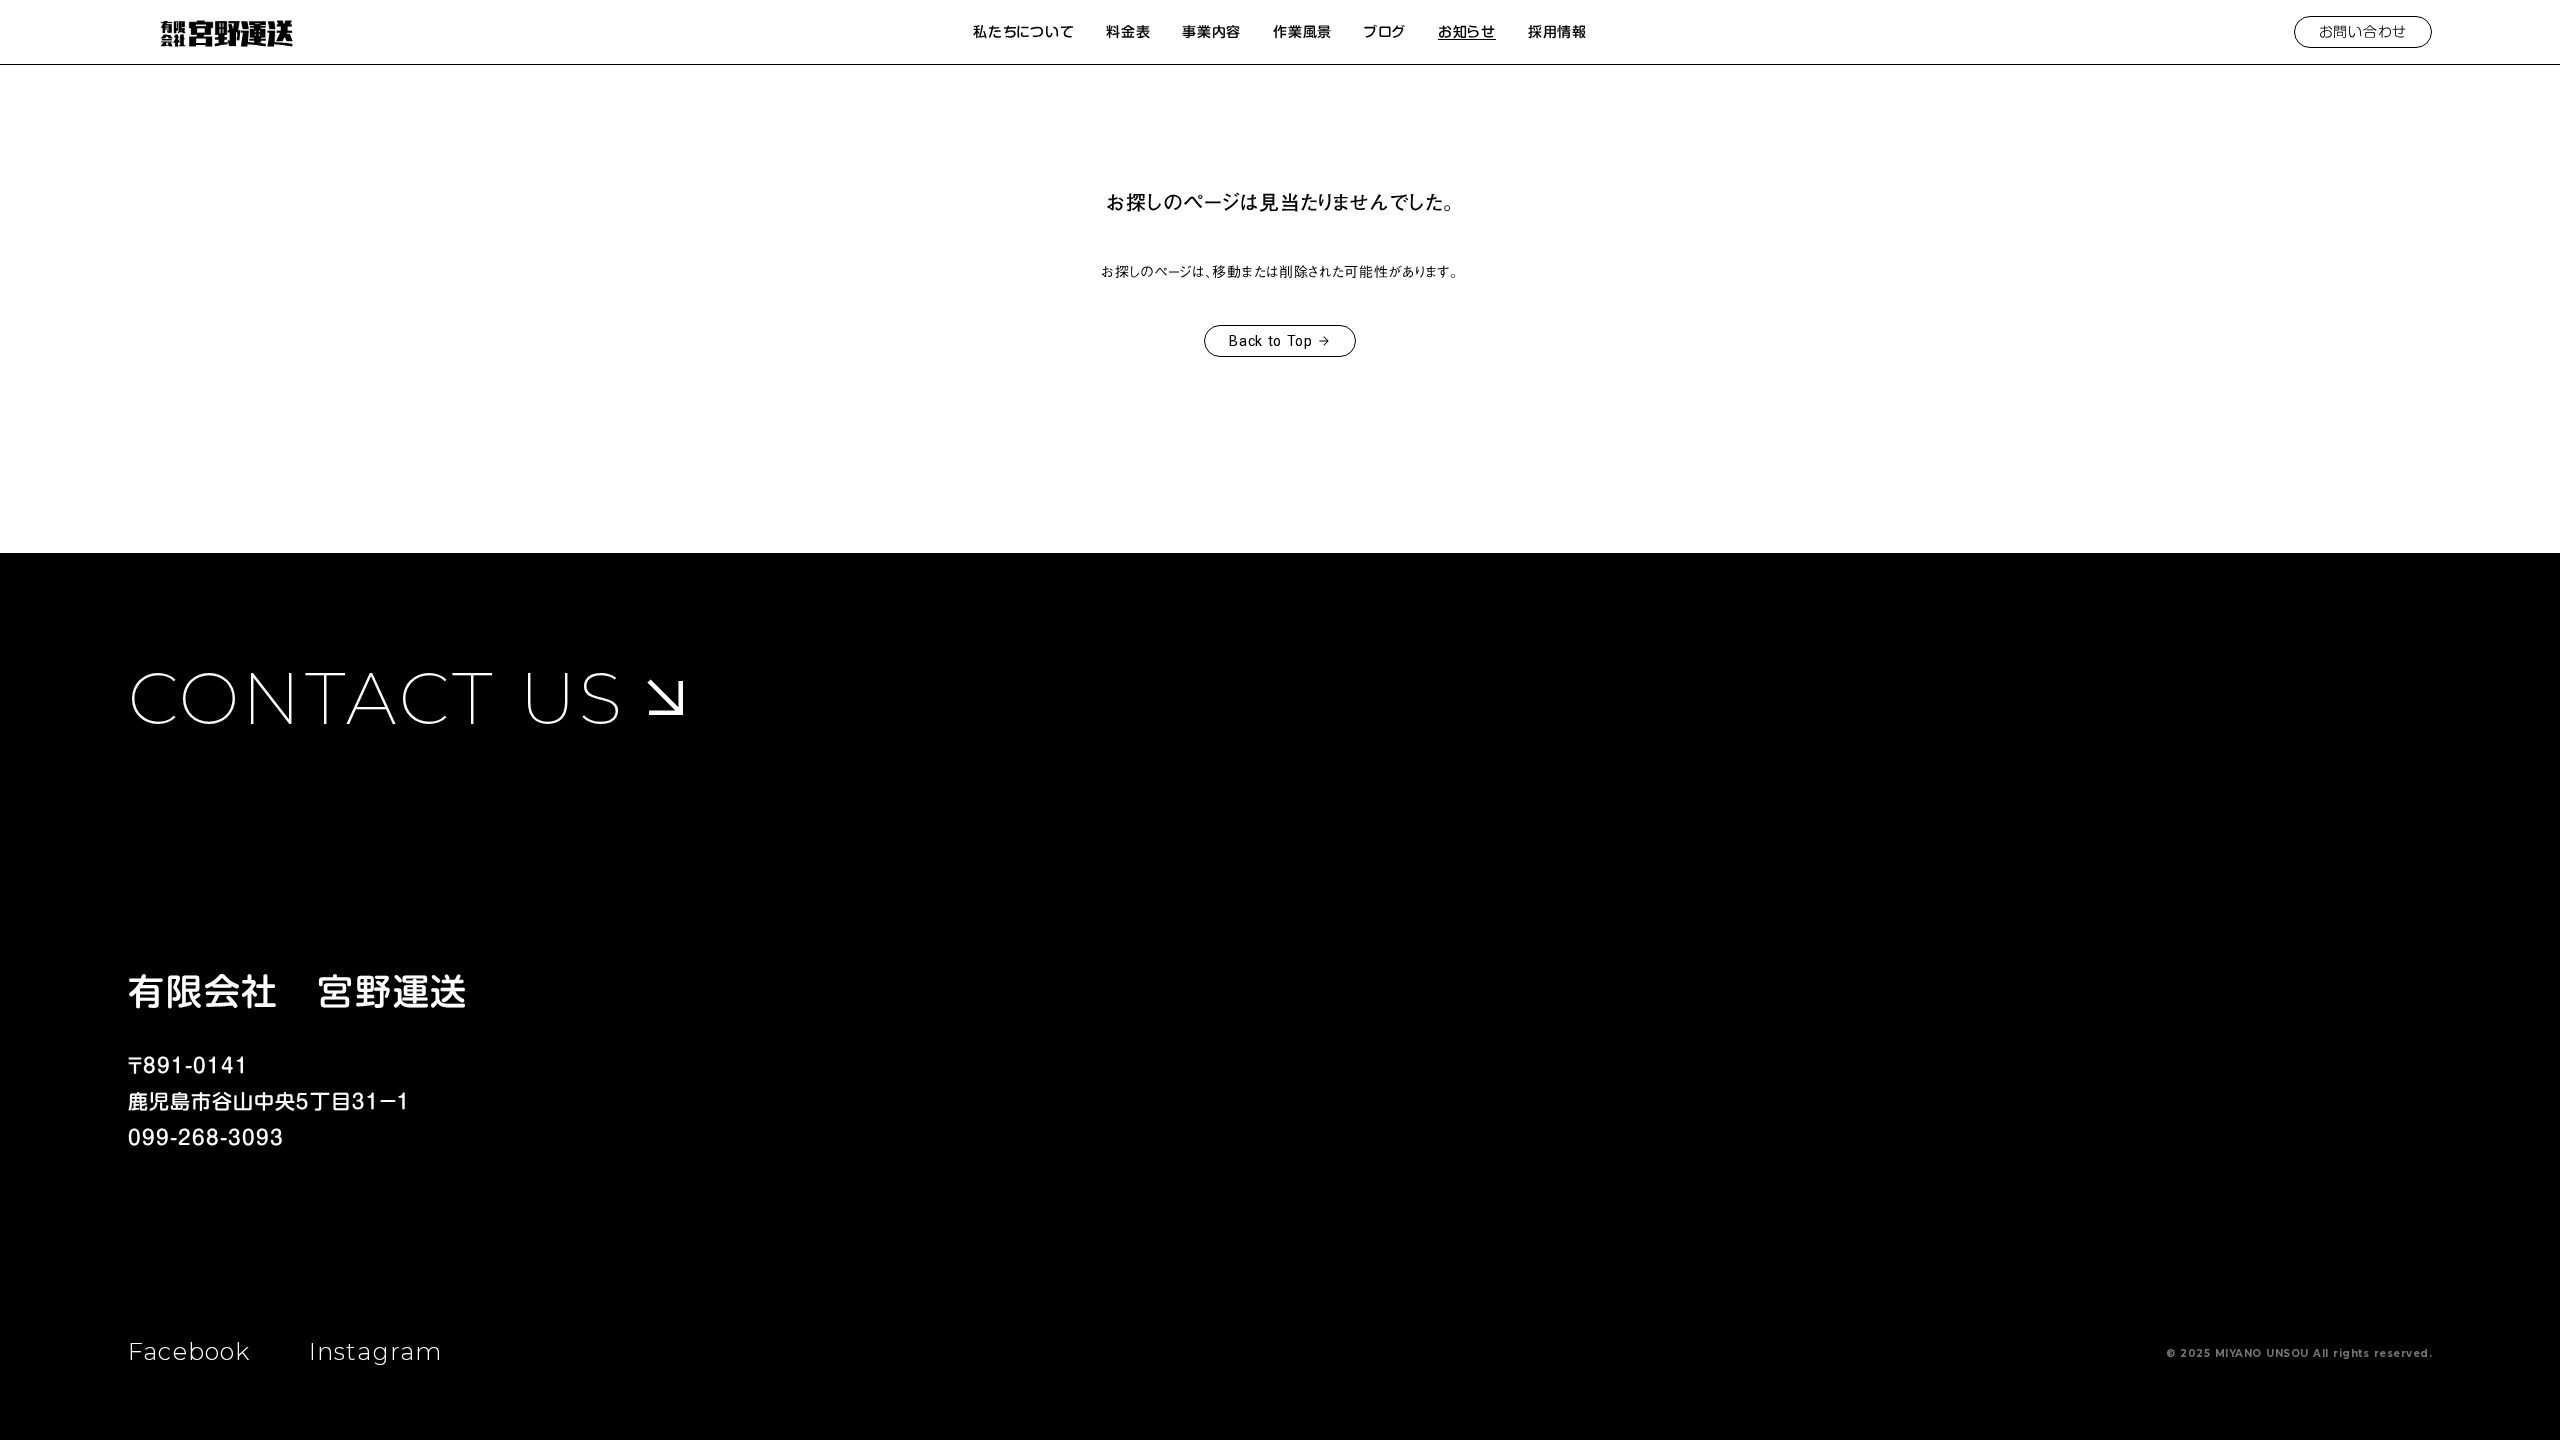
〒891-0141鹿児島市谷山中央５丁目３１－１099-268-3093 (269, 1101)
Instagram (376, 1352)
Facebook (189, 1352)
